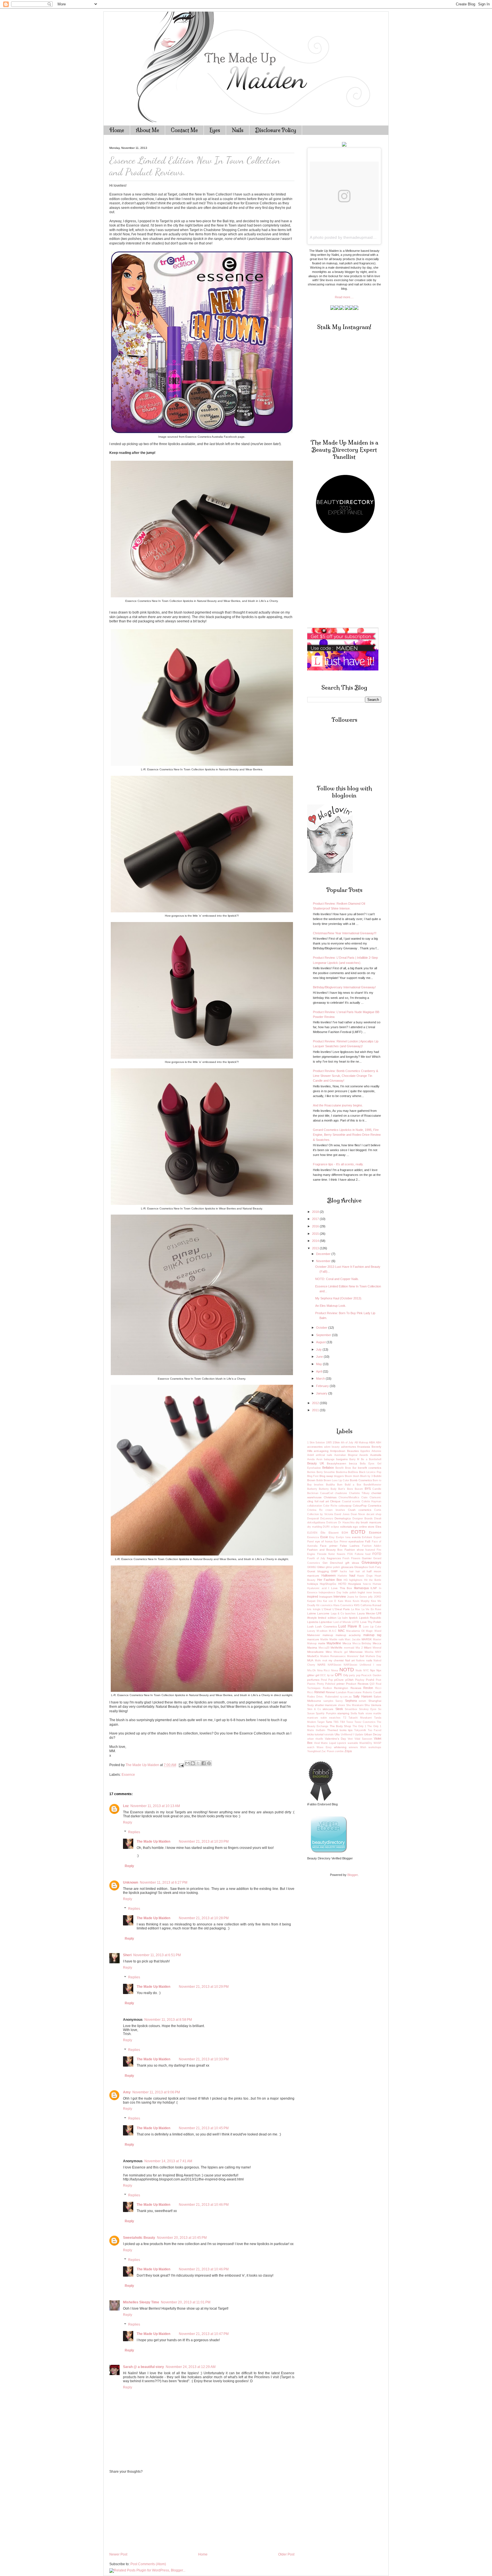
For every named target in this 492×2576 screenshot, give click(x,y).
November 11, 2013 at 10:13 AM (155, 1806)
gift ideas (352, 1563)
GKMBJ (312, 1567)
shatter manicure (326, 1705)
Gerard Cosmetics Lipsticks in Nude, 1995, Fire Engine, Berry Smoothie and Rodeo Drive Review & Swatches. (347, 1135)
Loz (126, 1806)
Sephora (351, 1701)
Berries (311, 1472)
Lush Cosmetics (326, 1627)
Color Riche (330, 1506)
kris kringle (314, 1609)
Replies (134, 1832)
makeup (328, 1635)
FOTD (377, 1554)
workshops (375, 1747)
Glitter (321, 1567)
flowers (341, 1554)
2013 (316, 1248)
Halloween (329, 1575)
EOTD (358, 1532)
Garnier (367, 1558)
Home (117, 130)
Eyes (215, 130)
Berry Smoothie (326, 1472)
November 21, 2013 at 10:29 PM (204, 1987)
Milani (368, 1648)
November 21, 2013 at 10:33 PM (204, 2059)
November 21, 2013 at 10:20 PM (204, 1842)
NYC (366, 1670)
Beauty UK (316, 1463)
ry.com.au (346, 1697)
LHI (379, 1613)
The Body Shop (341, 1726)
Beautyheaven (337, 1463)
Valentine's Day (335, 1739)
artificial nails (324, 1455)
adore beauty (332, 1447)
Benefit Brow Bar (346, 1468)
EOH (345, 1533)
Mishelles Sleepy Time (141, 2302)
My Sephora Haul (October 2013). (339, 1298)
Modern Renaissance (333, 1656)
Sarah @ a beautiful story (143, 2367)
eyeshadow (356, 1541)
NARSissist (335, 1665)
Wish (363, 1747)
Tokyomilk (360, 1730)
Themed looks (337, 1730)
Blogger (352, 1875)
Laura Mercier (366, 1613)
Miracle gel (341, 1652)
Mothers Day (374, 1656)
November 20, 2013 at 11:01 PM (186, 2302)
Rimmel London (336, 1692)
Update (359, 1735)
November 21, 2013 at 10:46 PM (204, 2205)
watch (311, 1747)
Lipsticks (313, 1622)
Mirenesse (356, 1652)
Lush (310, 1627)
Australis (376, 1455)
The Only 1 (359, 1726)
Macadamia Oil (355, 1631)
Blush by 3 (366, 1476)
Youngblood (314, 1751)
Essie (324, 1537)
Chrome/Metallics (349, 1497)
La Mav (356, 1609)
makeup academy (348, 1635)
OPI (338, 1675)
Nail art (350, 1660)
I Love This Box (340, 1588)
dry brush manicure (368, 1522)
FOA (350, 1554)
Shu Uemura (373, 1705)
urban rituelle (315, 1739)
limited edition (327, 1618)
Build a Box (353, 1485)
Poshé (370, 1680)
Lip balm (343, 1618)
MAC (341, 1631)
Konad (377, 1605)
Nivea (335, 1670)
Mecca (347, 1643)
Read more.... (344, 297)
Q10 (372, 1684)
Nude (359, 1670)
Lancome (323, 1613)
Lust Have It (350, 1626)
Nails (238, 130)
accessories (315, 1447)
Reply (128, 1822)
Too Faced (375, 1730)
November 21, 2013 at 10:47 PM (204, 2334)
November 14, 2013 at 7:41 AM (168, 2161)
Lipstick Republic (370, 1618)
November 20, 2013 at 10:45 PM (182, 2238)
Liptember (326, 1622)
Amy (127, 2092)
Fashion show (354, 1550)
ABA (372, 1442)
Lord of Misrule (342, 1622)
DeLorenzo (327, 1519)
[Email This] (187, 1763)
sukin (324, 1718)
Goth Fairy (375, 1567)
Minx (329, 1652)
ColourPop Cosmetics (367, 1506)
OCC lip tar (327, 1675)
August (321, 1342)
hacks (344, 1571)
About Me (147, 130)
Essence (128, 1775)
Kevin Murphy (361, 1601)
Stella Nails (357, 1713)
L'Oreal (326, 1609)
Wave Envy (324, 1747)
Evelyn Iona (343, 1537)
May (319, 1364)
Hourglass (354, 1584)
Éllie (323, 1533)
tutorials (329, 1735)
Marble (324, 1639)
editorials (346, 1527)
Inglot (361, 1592)
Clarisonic (375, 1497)
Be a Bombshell (371, 1459)
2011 (316, 1410)
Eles (378, 1527)
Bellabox (328, 1468)
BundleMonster (372, 1485)
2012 (316, 1403)
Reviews (356, 1688)
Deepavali (313, 1519)
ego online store (364, 1527)
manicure (313, 1639)
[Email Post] (181, 1765)
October (322, 1328)
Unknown (131, 1882)
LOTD (355, 1622)
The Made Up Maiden (153, 1842)
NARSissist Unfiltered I (359, 1665)
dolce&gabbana (316, 1522)
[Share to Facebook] (204, 1763)
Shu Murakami (355, 1705)
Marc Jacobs (353, 1639)
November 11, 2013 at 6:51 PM (157, 1955)
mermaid (349, 1648)
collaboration (315, 1506)
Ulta (337, 1734)
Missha (369, 1652)
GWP (334, 1571)
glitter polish (333, 1567)
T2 (345, 1718)
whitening (340, 1747)
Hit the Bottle (373, 1580)
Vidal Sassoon (363, 1739)
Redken (327, 1688)
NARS (321, 1665)
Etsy (332, 1537)
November (324, 1261)
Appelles (365, 1451)
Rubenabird (332, 1697)
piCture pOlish (344, 1680)
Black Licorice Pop (370, 1472)
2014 (316, 1241)
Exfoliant (367, 1537)
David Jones (342, 1514)
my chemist (336, 1660)
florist (332, 1554)
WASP (377, 1743)
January (322, 1393)
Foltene (359, 1554)
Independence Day (330, 1592)
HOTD (342, 1584)
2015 (316, 1234)
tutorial (319, 1734)
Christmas (330, 1497)
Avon (319, 1459)
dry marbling (315, 1527)
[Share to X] (198, 1763)
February (323, 1386)
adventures (348, 1447)
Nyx (373, 1670)
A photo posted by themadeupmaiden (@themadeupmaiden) (364, 237)
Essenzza (313, 1537)
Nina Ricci (324, 1670)
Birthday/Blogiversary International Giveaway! (344, 987)
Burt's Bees (346, 1489)
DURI (326, 1527)
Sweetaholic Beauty (139, 2238)
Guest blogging (318, 1571)
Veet (350, 1739)
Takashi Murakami (360, 1718)
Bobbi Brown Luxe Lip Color (333, 1480)
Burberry (312, 1489)
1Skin (336, 1442)
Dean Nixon (358, 1514)
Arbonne (376, 1451)
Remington (341, 1688)
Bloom (348, 1476)
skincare (328, 1709)
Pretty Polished (326, 1684)
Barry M (354, 1459)
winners (353, 1747)
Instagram (326, 1597)
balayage (329, 1459)
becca (353, 1463)
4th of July (347, 1443)
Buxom (359, 1489)
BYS (368, 1489)
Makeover (314, 1635)
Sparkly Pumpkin (326, 1713)
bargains (342, 1459)
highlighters (356, 1580)
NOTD (347, 1669)
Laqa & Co (338, 1614)
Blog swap (326, 1476)
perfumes (313, 1680)
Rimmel (319, 1692)
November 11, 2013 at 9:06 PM (156, 2092)
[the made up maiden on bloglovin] (330, 872)
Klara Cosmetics (343, 1605)
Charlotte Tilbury (359, 1493)
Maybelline (334, 1643)
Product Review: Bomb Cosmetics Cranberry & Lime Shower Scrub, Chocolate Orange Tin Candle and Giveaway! (346, 1076)
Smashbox (351, 1709)
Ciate (364, 1497)
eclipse (335, 1527)
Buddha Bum (334, 1485)
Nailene (360, 1661)
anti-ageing (321, 1451)
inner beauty (374, 1592)
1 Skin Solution (316, 1443)
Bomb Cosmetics (361, 1480)
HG (346, 1580)
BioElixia (353, 1472)
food (368, 1554)
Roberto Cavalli (372, 1692)
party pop (355, 1675)
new (379, 1665)
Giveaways (371, 1562)
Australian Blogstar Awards (351, 1455)
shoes (342, 1705)
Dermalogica (343, 1518)
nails (369, 1660)
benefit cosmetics (370, 1468)
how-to (367, 1584)
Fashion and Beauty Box (325, 1550)
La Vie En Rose (372, 1609)
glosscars (347, 1567)
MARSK (367, 1639)
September (324, 1335)
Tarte (329, 1722)
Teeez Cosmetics (365, 1722)
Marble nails (337, 1639)
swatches (335, 1718)
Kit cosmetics (324, 1605)
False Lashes (350, 1546)
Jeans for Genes (357, 1597)
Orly (346, 1675)
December (324, 1254)
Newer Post (118, 2554)
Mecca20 (324, 1648)
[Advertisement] (152, 2513)
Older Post (286, 2554)
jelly (370, 1597)
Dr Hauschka (346, 1522)
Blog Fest (313, 1476)
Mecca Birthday (362, 1643)
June (320, 1357)
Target (321, 1722)
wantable (353, 1743)
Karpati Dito (314, 1601)
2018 (316, 1212)
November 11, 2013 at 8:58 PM (168, 2020)
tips (350, 1730)
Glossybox (361, 1567)
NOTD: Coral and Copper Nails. (337, 1279)
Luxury (311, 1631)
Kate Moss (345, 1601)
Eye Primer (341, 1542)
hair (351, 1571)
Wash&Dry (366, 1743)
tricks (310, 1734)
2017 (316, 1219)
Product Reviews (357, 1684)
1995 (329, 1443)
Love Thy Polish (371, 1622)
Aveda (311, 1459)
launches (350, 1614)
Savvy (339, 1701)
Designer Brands (363, 1519)
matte (322, 1643)
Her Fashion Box (330, 1580)
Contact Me (184, 130)
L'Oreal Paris (341, 1609)
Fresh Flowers (351, 1558)
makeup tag (372, 1635)
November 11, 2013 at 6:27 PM (164, 1882)
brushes (319, 1485)
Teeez (350, 1722)
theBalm (321, 1730)
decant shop (374, 1514)
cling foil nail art (318, 1501)
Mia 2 (359, 1648)
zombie (339, 1751)
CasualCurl (327, 1493)
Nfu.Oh (311, 1670)
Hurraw (377, 1584)
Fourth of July (316, 1558)
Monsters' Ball (356, 1656)
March (321, 1378)
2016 (316, 1226)
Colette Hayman (372, 1501)
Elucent (334, 1533)
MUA (310, 1660)
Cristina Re (315, 1510)
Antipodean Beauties (344, 1451)
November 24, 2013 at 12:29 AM (191, 2367)
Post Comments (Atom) (148, 2564)
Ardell (310, 1455)
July (319, 1349)
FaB (368, 1541)
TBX (343, 1722)
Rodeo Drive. (315, 1697)
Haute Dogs (365, 1576)
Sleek (339, 1709)
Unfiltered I (347, 1735)
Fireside (322, 1554)
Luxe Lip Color (372, 1627)
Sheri (127, 1955)
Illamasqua (361, 1588)
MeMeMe (337, 1648)
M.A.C (333, 1631)
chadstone (341, 1493)
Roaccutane (354, 1692)
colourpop (345, 1506)
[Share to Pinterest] (209, 1763)
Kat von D (330, 1601)
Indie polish (349, 1592)
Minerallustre (315, 1652)
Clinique (335, 1501)
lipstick (353, 1618)
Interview (340, 1596)
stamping (343, 1713)
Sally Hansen (362, 1696)
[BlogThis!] (193, 1763)
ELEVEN (312, 1533)
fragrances (334, 1558)
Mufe (318, 1661)
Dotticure (332, 1522)
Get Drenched (333, 1563)
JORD (378, 1597)
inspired (313, 1596)
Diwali (378, 1519)
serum (362, 1701)
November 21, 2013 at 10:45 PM (204, 2128)
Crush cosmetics (360, 1510)
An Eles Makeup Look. (331, 1306)
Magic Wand (374, 1631)
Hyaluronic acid (317, 1588)
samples (328, 1701)
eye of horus (324, 1541)
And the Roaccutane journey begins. (338, 1105)
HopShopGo (328, 1584)
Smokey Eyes (368, 1709)
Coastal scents (351, 1501)
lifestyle (312, 1618)
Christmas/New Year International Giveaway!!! (345, 933)
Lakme (312, 1613)
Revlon (368, 1688)
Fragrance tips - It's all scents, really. (338, 1164)
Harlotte (342, 1576)
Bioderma (342, 1472)
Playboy (360, 1680)
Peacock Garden (371, 1675)
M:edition (322, 1631)
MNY (378, 1652)
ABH (379, 1443)
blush (356, 1476)
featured (370, 1550)
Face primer (329, 1546)
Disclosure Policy (276, 130)
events (356, 1537)
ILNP (374, 1588)
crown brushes (335, 1510)
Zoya (348, 1751)
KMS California (363, 1605)
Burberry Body (328, 1489)
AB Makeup (361, 1443)
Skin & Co (314, 1709)
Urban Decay (373, 1734)
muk (325, 1661)
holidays (313, 1584)
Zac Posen (328, 1751)
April (319, 1371)
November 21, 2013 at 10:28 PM (204, 1918)
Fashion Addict (372, 1546)
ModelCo (313, 1656)
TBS (336, 1722)
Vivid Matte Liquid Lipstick (330, 1743)
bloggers (339, 1476)
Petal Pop (327, 1680)
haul (352, 1575)
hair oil (360, 1571)
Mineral (377, 1648)
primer (341, 1684)
